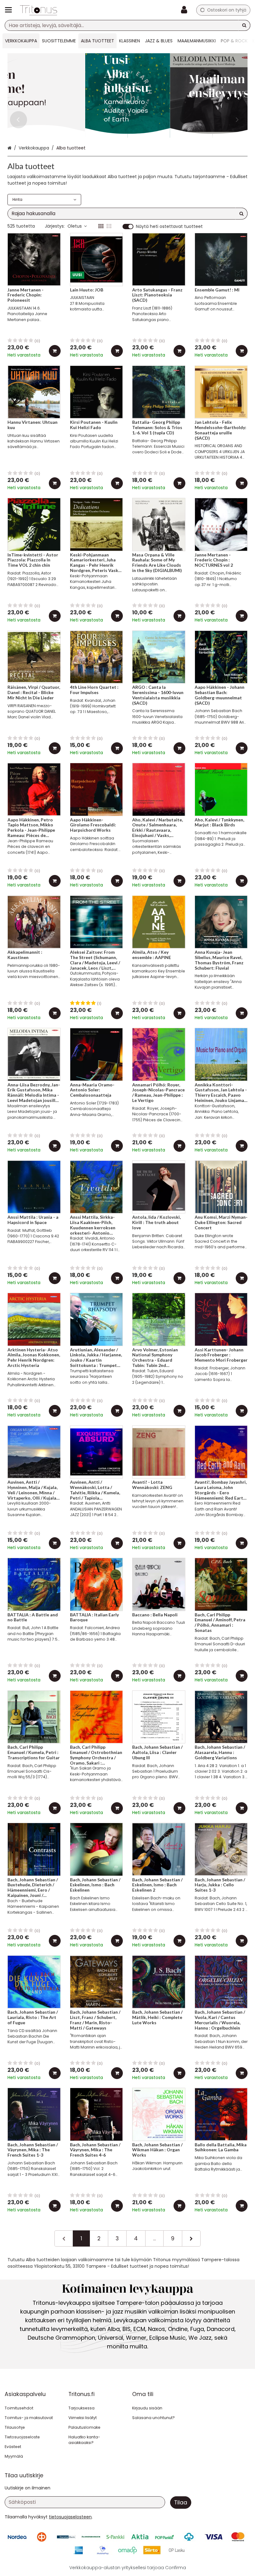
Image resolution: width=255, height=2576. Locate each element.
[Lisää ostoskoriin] (55, 351)
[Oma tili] (186, 10)
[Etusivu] (39, 10)
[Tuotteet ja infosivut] (10, 10)
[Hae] (244, 25)
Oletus (75, 226)
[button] (70, 2517)
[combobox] (127, 25)
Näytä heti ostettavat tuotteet (169, 227)
